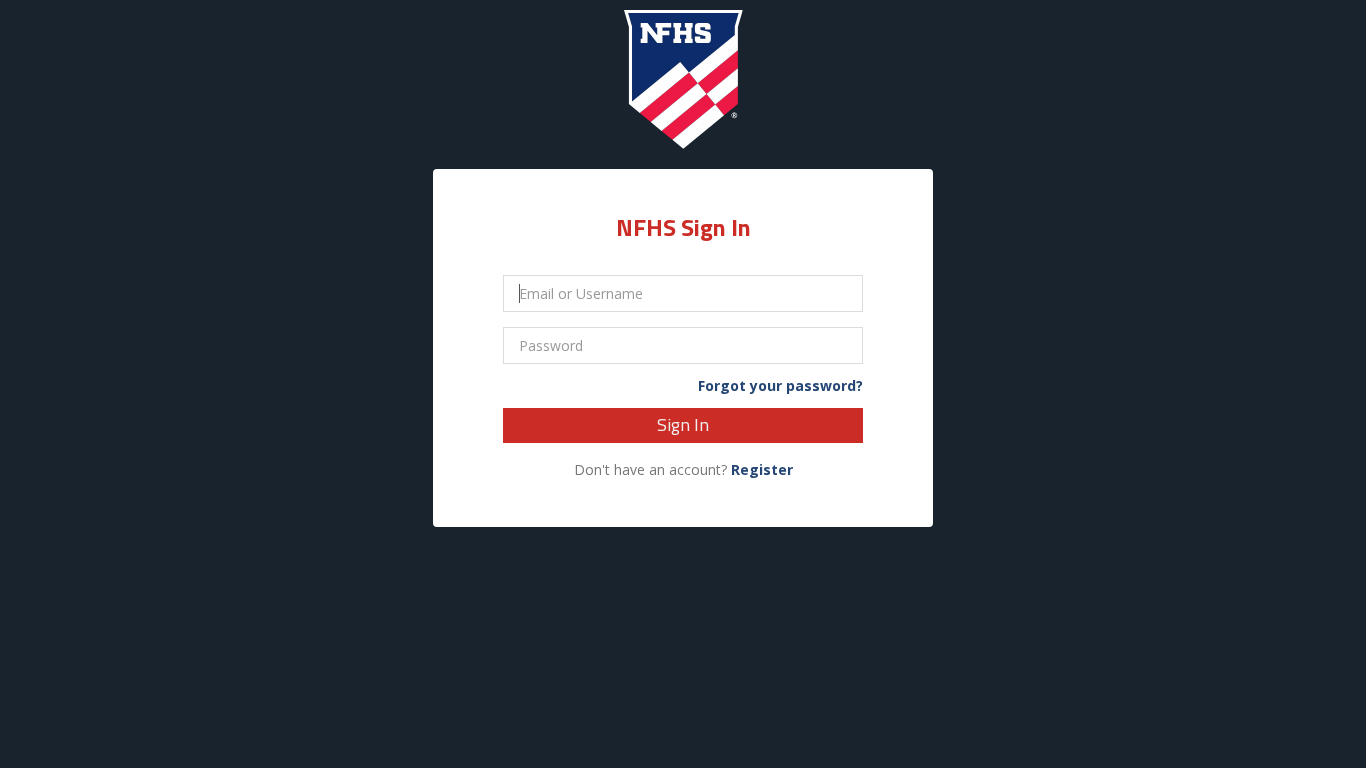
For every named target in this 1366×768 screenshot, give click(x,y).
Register (762, 469)
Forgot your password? (780, 386)
